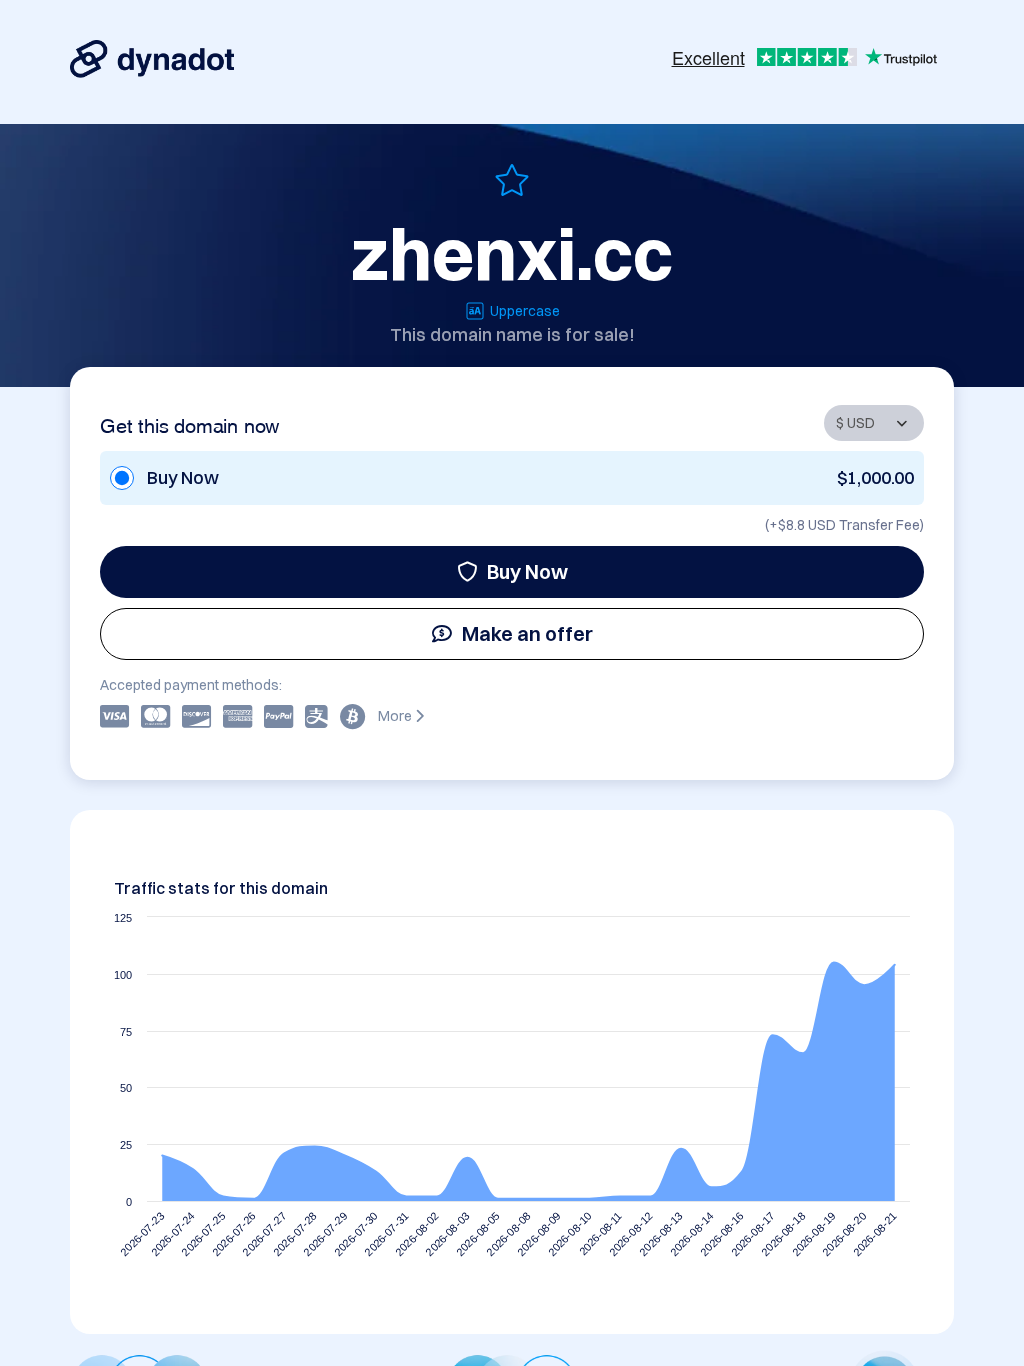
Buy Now (527, 571)
